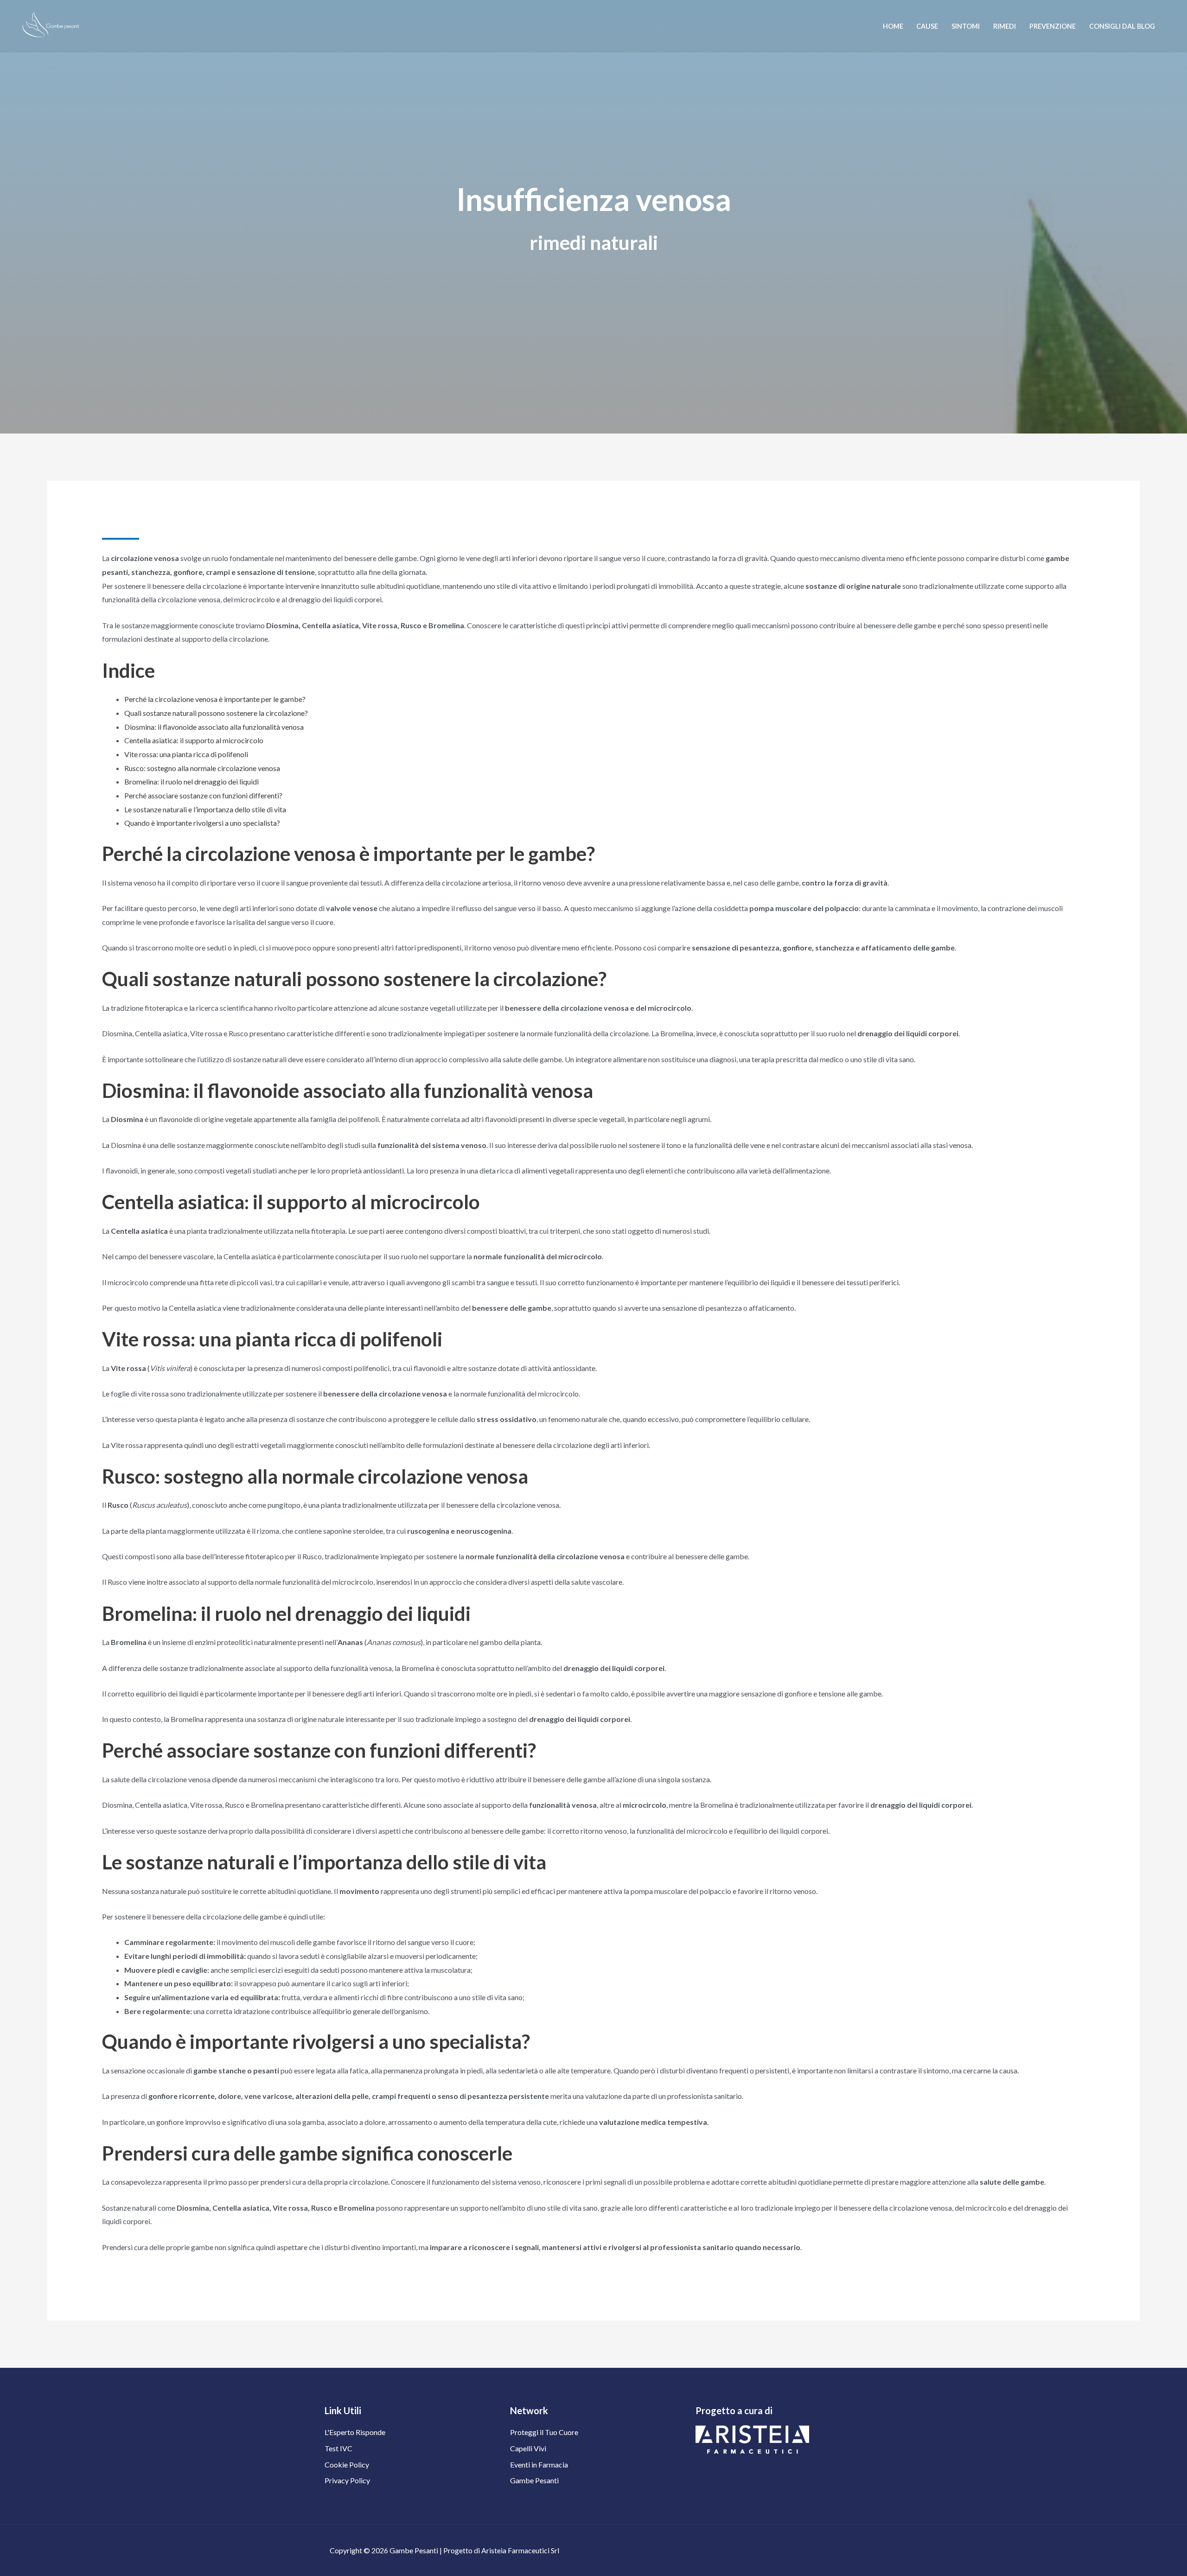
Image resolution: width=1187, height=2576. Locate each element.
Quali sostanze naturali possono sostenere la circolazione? (216, 713)
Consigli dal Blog (1122, 26)
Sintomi (966, 26)
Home (893, 26)
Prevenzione (1053, 26)
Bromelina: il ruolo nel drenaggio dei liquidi (191, 781)
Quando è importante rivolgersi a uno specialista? (202, 823)
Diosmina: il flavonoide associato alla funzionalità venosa (214, 727)
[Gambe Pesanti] (48, 26)
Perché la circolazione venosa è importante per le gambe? (215, 699)
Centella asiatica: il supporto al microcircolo (194, 740)
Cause (927, 26)
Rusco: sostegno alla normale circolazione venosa (202, 768)
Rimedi (1005, 26)
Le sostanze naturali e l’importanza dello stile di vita (205, 809)
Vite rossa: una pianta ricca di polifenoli (186, 754)
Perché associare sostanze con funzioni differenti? (203, 795)
